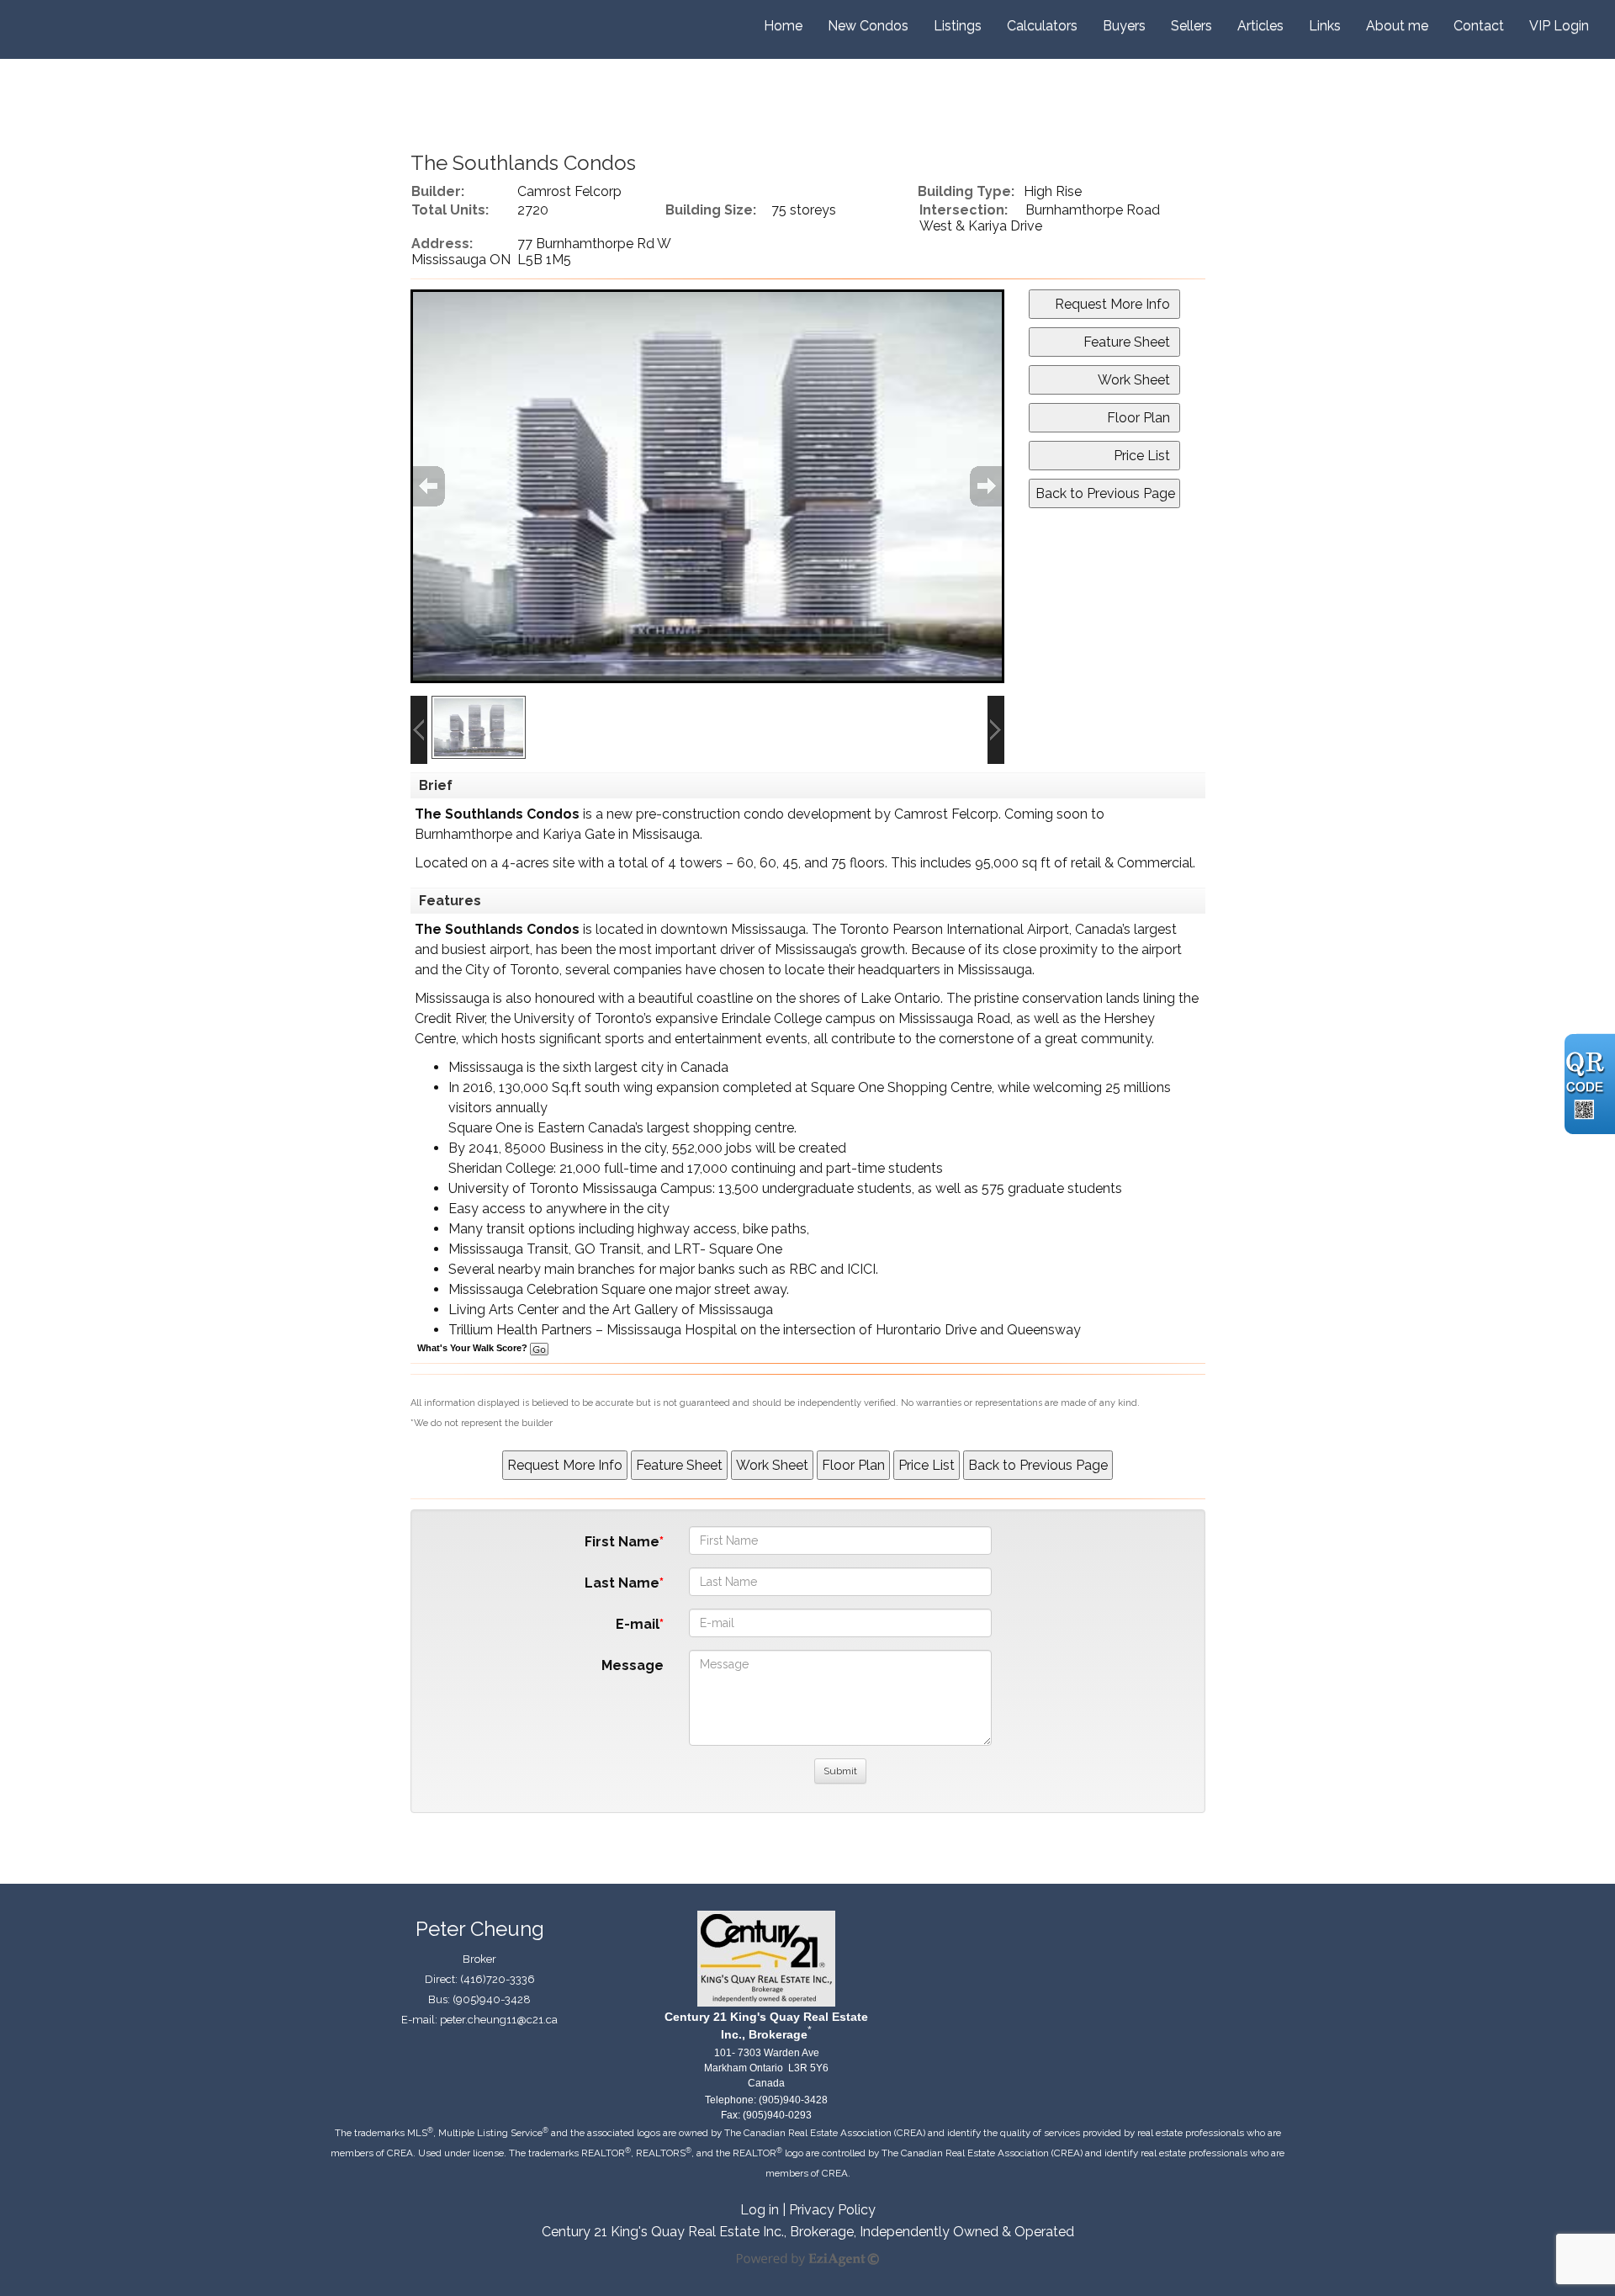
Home (783, 26)
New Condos (868, 26)
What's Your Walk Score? (474, 1348)
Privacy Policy (832, 2210)
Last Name (622, 1583)
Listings (958, 26)
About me (1397, 26)
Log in (760, 2210)
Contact (1479, 26)
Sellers (1191, 26)
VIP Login (1559, 26)
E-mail (638, 1624)
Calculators (1042, 26)
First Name (622, 1542)
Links (1325, 26)
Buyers (1124, 26)
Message (633, 1665)
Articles (1260, 26)
